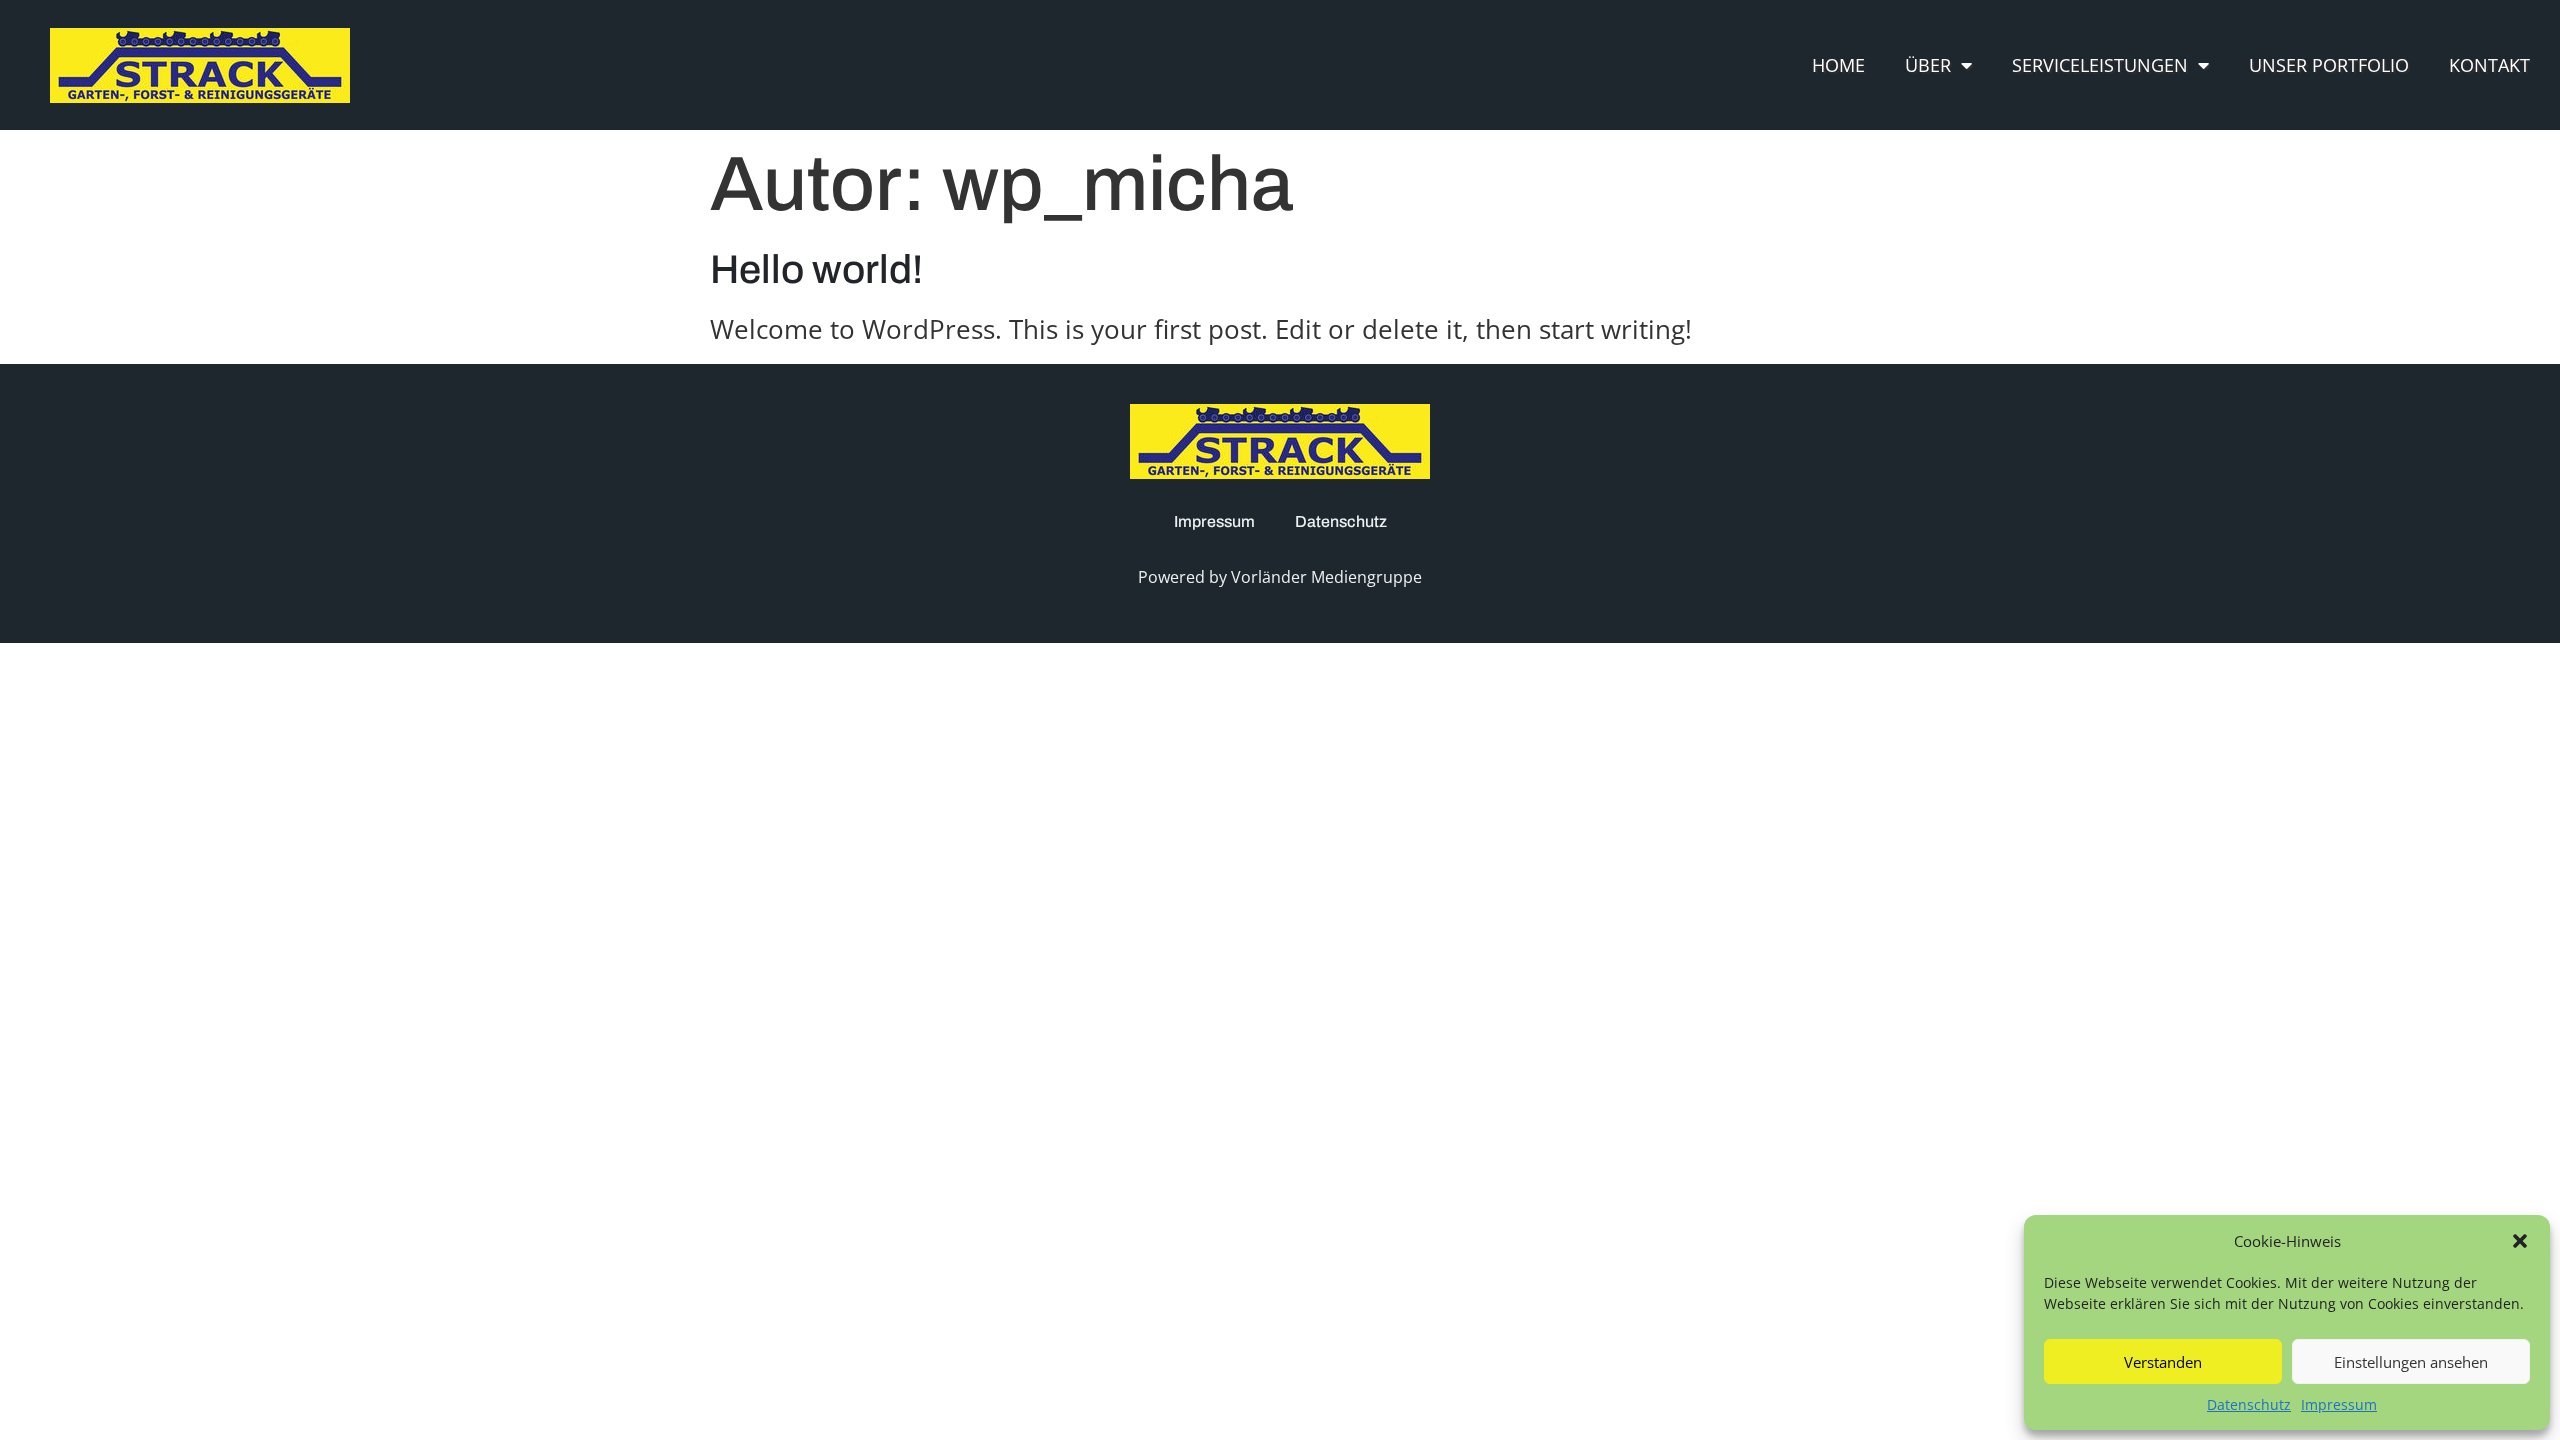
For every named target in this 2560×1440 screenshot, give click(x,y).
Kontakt (2489, 65)
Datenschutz (2249, 1404)
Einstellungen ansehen (2411, 1362)
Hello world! (816, 269)
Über (1928, 65)
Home (1838, 65)
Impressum (2339, 1404)
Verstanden (2163, 1362)
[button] (2520, 1241)
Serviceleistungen (2100, 65)
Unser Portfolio (2329, 65)
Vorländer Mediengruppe (1326, 577)
